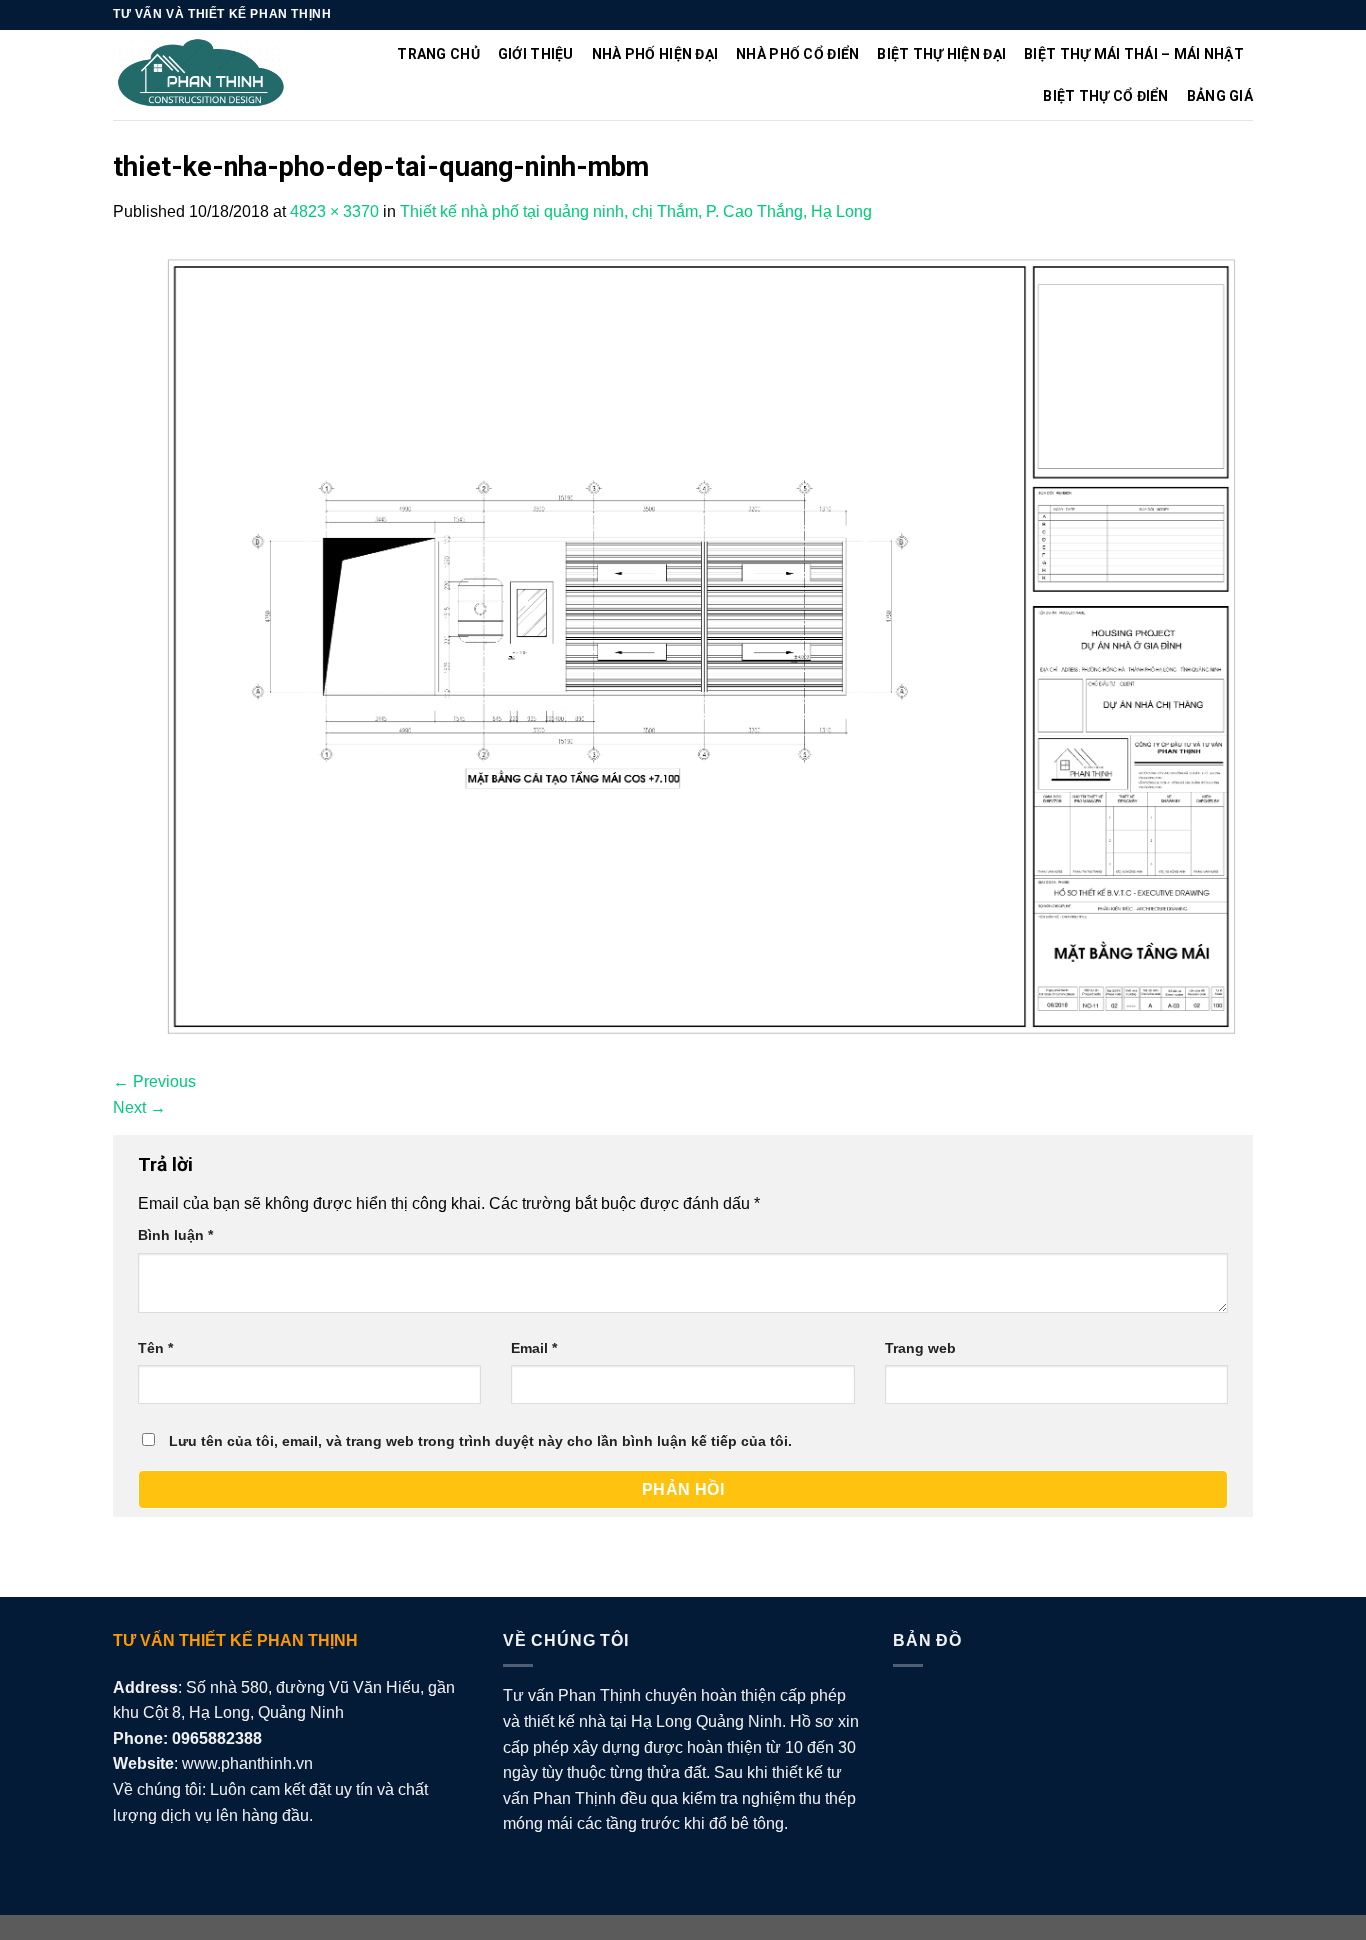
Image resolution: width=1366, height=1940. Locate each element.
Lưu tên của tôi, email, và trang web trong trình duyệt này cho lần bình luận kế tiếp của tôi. (480, 1441)
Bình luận (175, 1235)
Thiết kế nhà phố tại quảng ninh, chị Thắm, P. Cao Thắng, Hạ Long (636, 211)
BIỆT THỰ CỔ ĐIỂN (1105, 96)
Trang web (920, 1348)
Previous (154, 1081)
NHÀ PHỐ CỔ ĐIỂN (797, 54)
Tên (155, 1348)
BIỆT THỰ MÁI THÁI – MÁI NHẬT (1134, 54)
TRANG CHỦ (438, 54)
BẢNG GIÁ (1220, 96)
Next (139, 1107)
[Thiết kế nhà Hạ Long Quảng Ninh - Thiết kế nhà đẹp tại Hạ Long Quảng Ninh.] (201, 75)
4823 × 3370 (334, 211)
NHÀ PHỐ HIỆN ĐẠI (655, 54)
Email (534, 1348)
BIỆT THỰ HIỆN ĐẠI (941, 54)
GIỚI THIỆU (536, 54)
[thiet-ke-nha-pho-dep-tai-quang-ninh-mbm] (683, 645)
